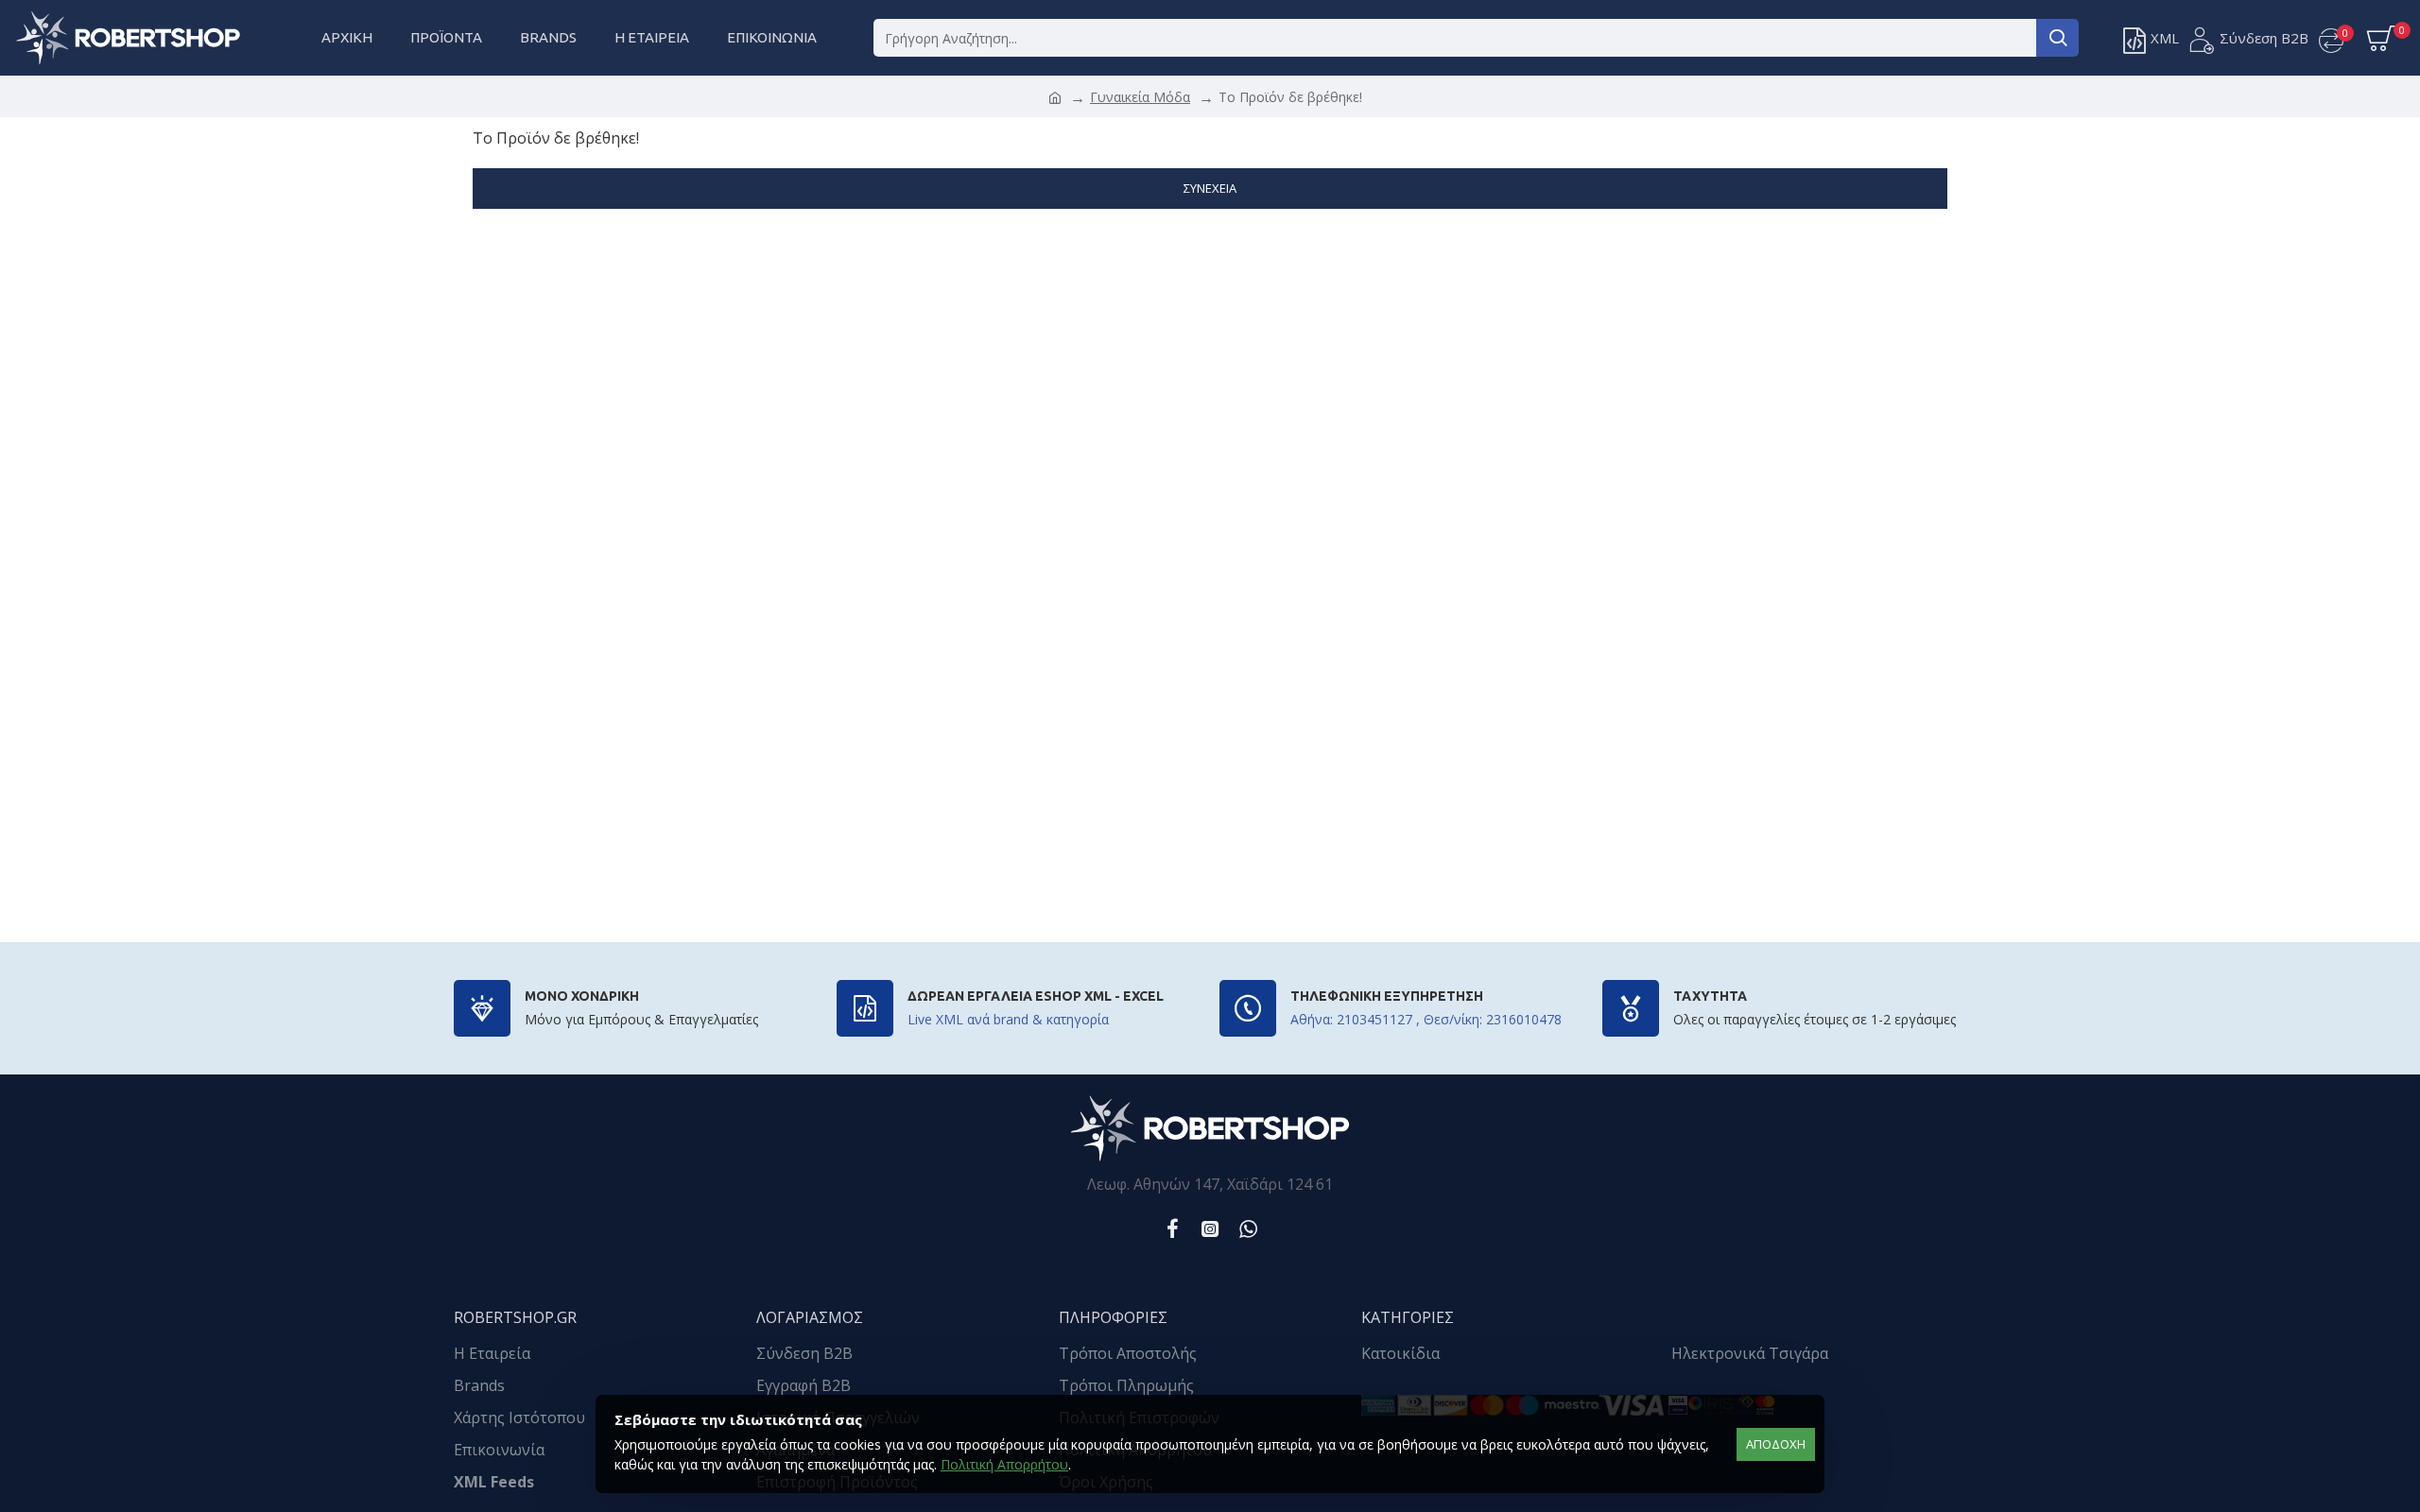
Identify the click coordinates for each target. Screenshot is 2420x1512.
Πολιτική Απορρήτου (1004, 1464)
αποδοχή (1776, 1444)
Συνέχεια (1210, 188)
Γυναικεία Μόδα (1140, 97)
